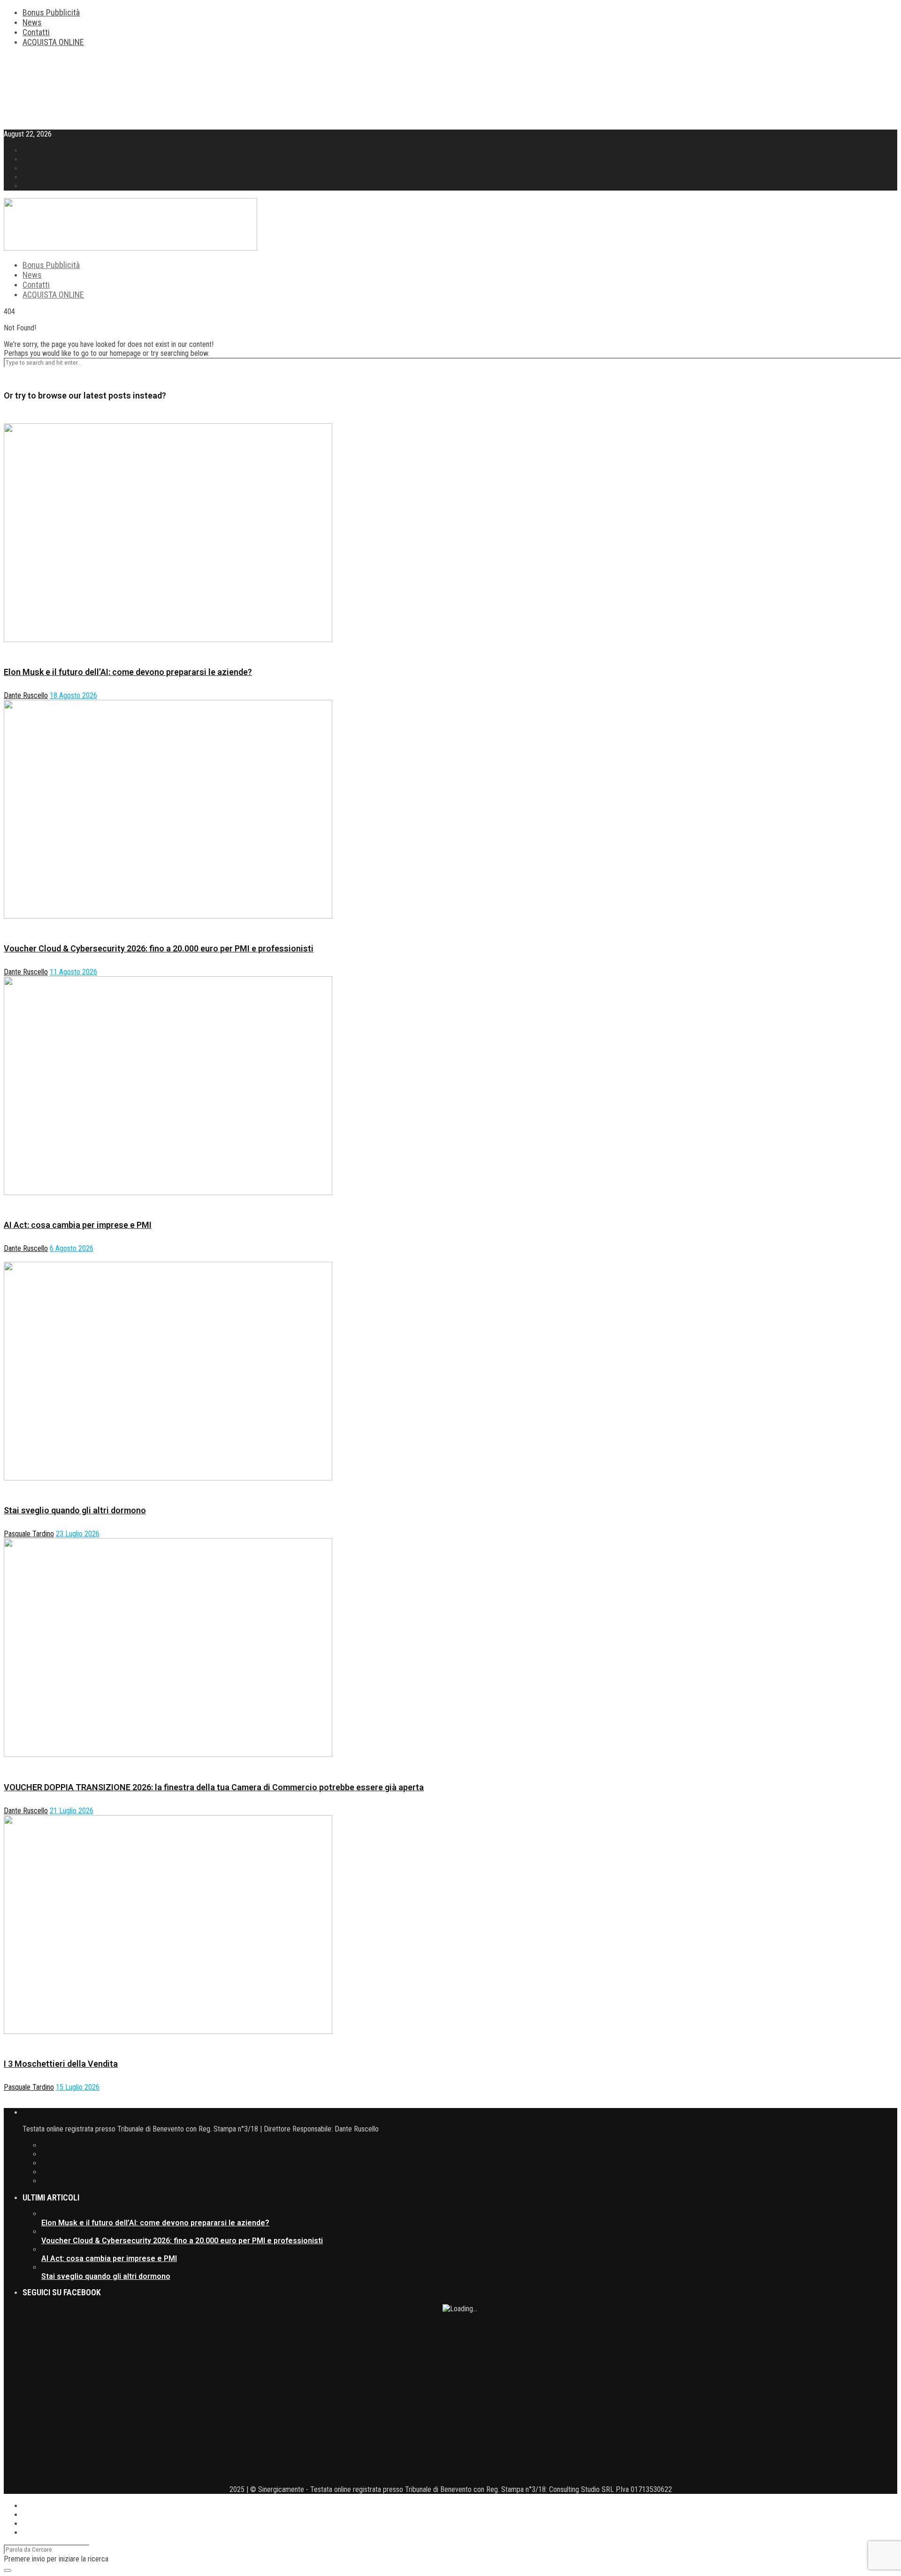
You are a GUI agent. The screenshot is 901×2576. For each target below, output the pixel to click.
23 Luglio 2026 (78, 1534)
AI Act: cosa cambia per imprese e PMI (78, 1225)
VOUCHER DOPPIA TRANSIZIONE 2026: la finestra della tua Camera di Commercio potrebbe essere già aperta (214, 1787)
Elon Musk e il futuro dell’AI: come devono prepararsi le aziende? (128, 672)
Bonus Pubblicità (51, 12)
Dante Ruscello (26, 695)
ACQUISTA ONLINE (53, 42)
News (32, 22)
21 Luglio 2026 (72, 1811)
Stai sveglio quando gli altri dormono (75, 1510)
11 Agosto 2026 (73, 972)
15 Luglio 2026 (78, 2087)
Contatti (36, 32)
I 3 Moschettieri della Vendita (61, 2064)
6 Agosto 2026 (72, 1248)
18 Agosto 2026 (73, 695)
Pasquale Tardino (29, 1534)
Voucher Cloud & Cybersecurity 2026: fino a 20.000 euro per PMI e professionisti (159, 948)
